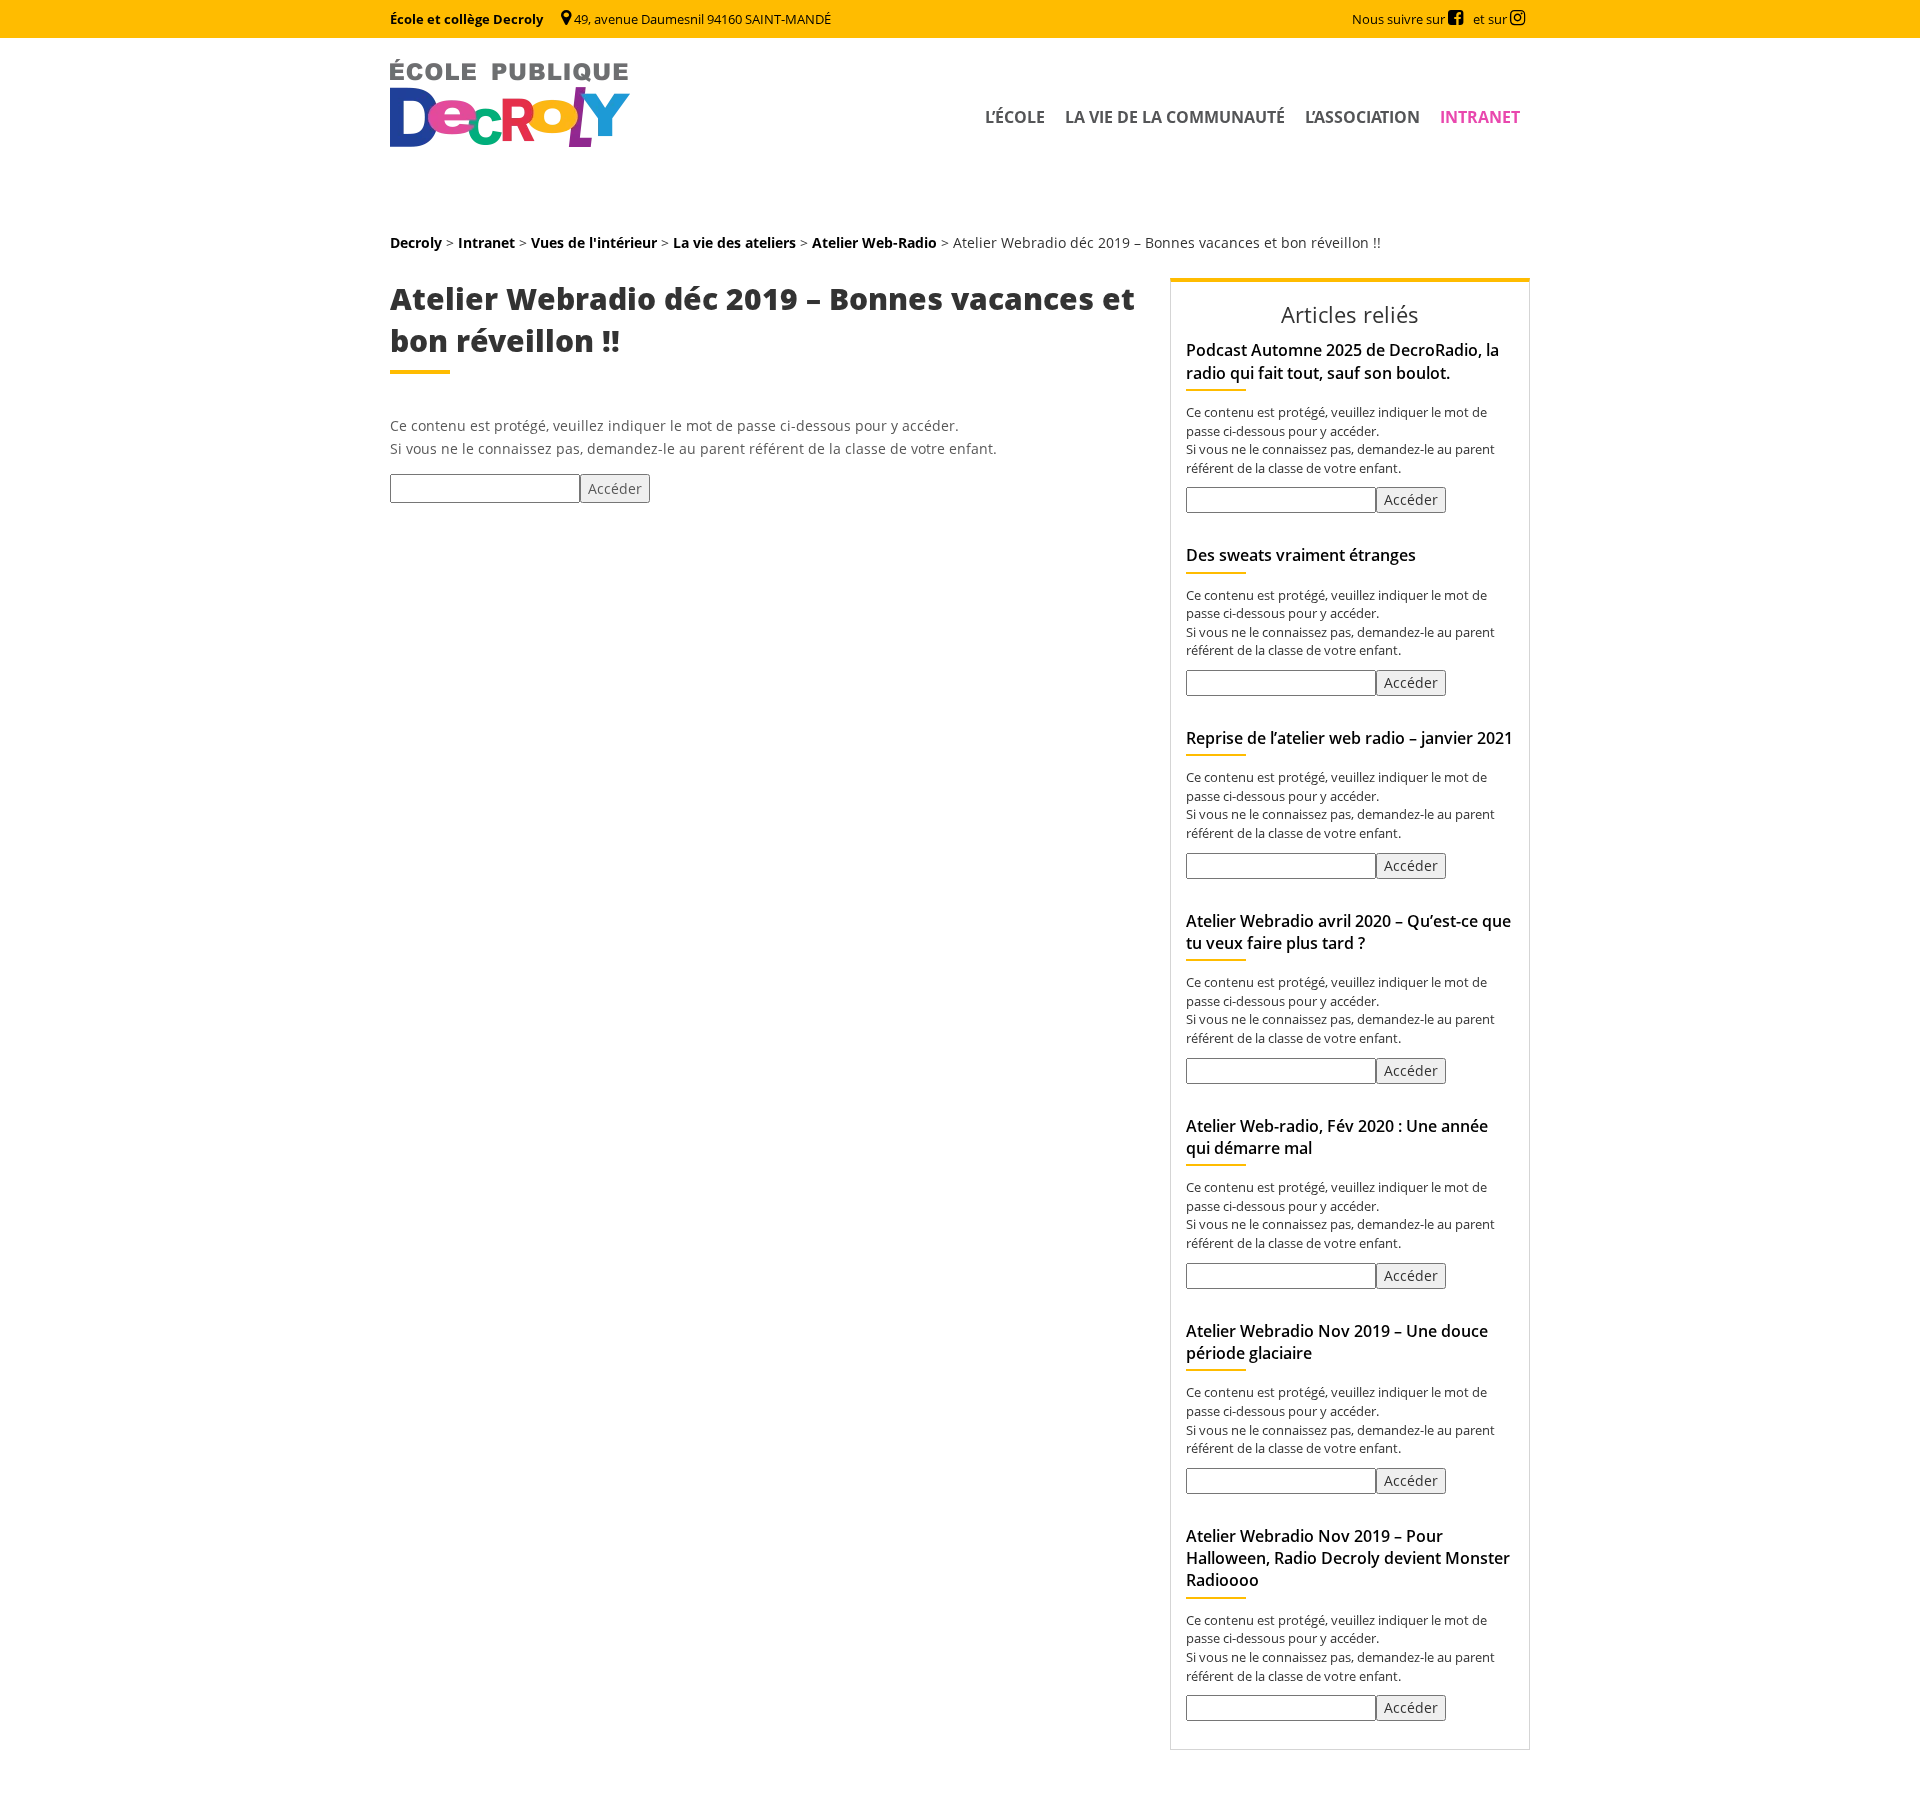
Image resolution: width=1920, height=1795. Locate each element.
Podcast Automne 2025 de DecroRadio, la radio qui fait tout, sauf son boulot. (1342, 361)
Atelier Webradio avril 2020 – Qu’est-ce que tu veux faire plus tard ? (1348, 932)
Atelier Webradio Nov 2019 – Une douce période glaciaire (1337, 1342)
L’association (1362, 117)
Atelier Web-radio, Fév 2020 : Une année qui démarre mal (1337, 1137)
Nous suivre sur (1400, 19)
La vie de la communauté (1175, 117)
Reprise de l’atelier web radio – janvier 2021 (1349, 738)
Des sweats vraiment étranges (1301, 555)
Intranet (1480, 117)
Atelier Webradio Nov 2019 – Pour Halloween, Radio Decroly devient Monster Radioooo (1348, 1558)
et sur (1491, 19)
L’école (1015, 117)
